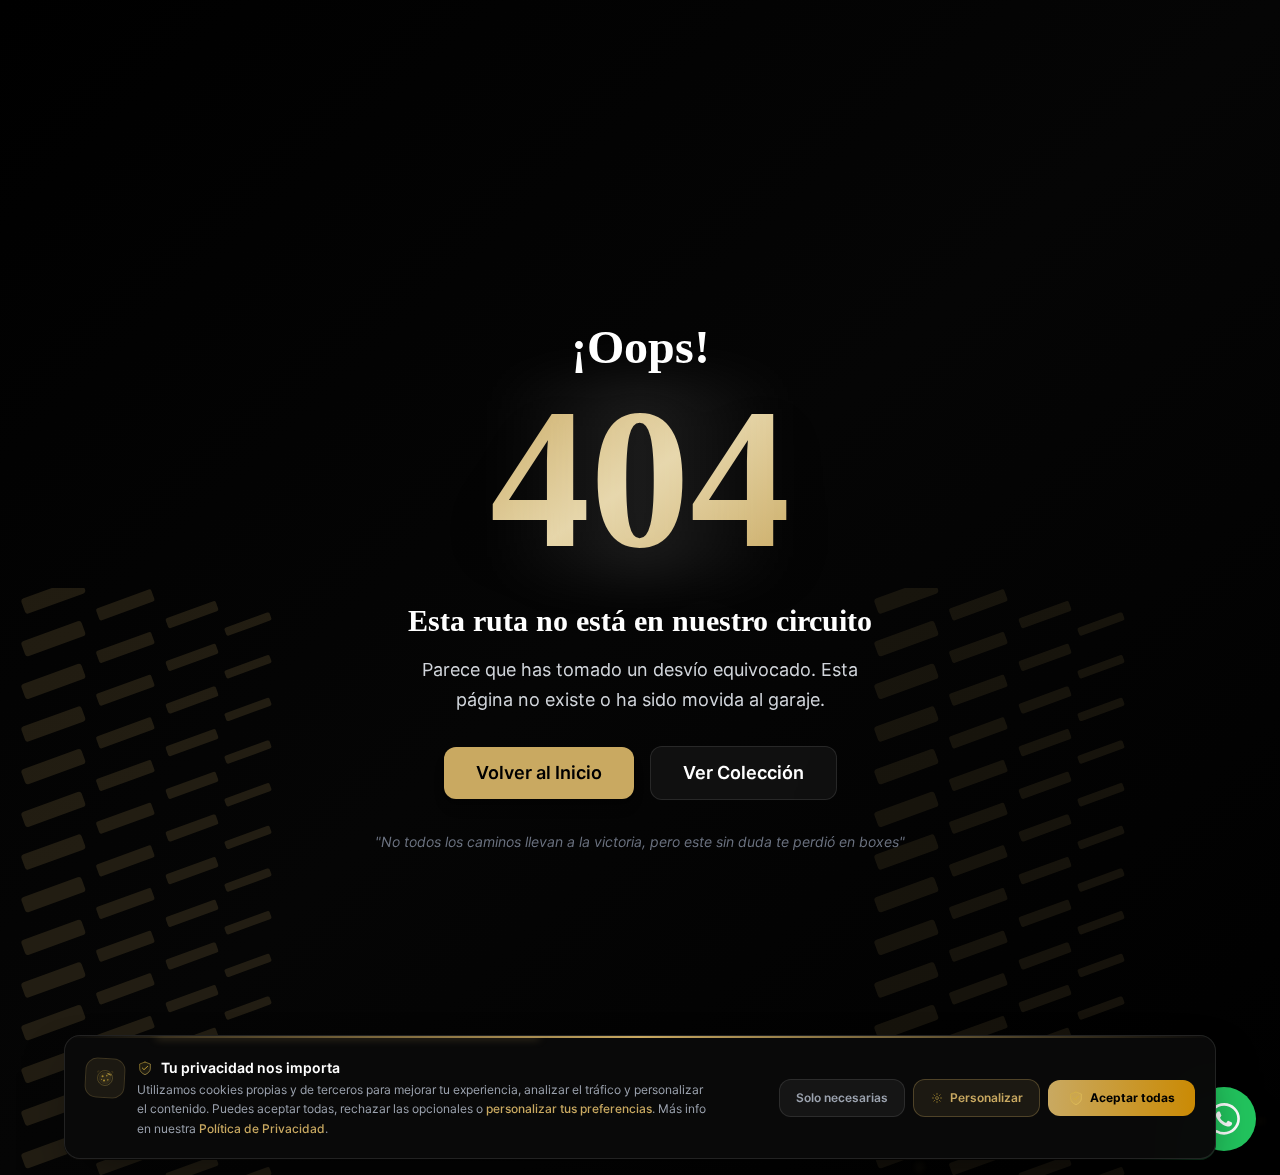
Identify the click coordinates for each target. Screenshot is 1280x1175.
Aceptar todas (1132, 1097)
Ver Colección (743, 772)
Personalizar (986, 1097)
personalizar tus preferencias (569, 1108)
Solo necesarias (842, 1097)
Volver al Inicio (539, 772)
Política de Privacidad (262, 1128)
